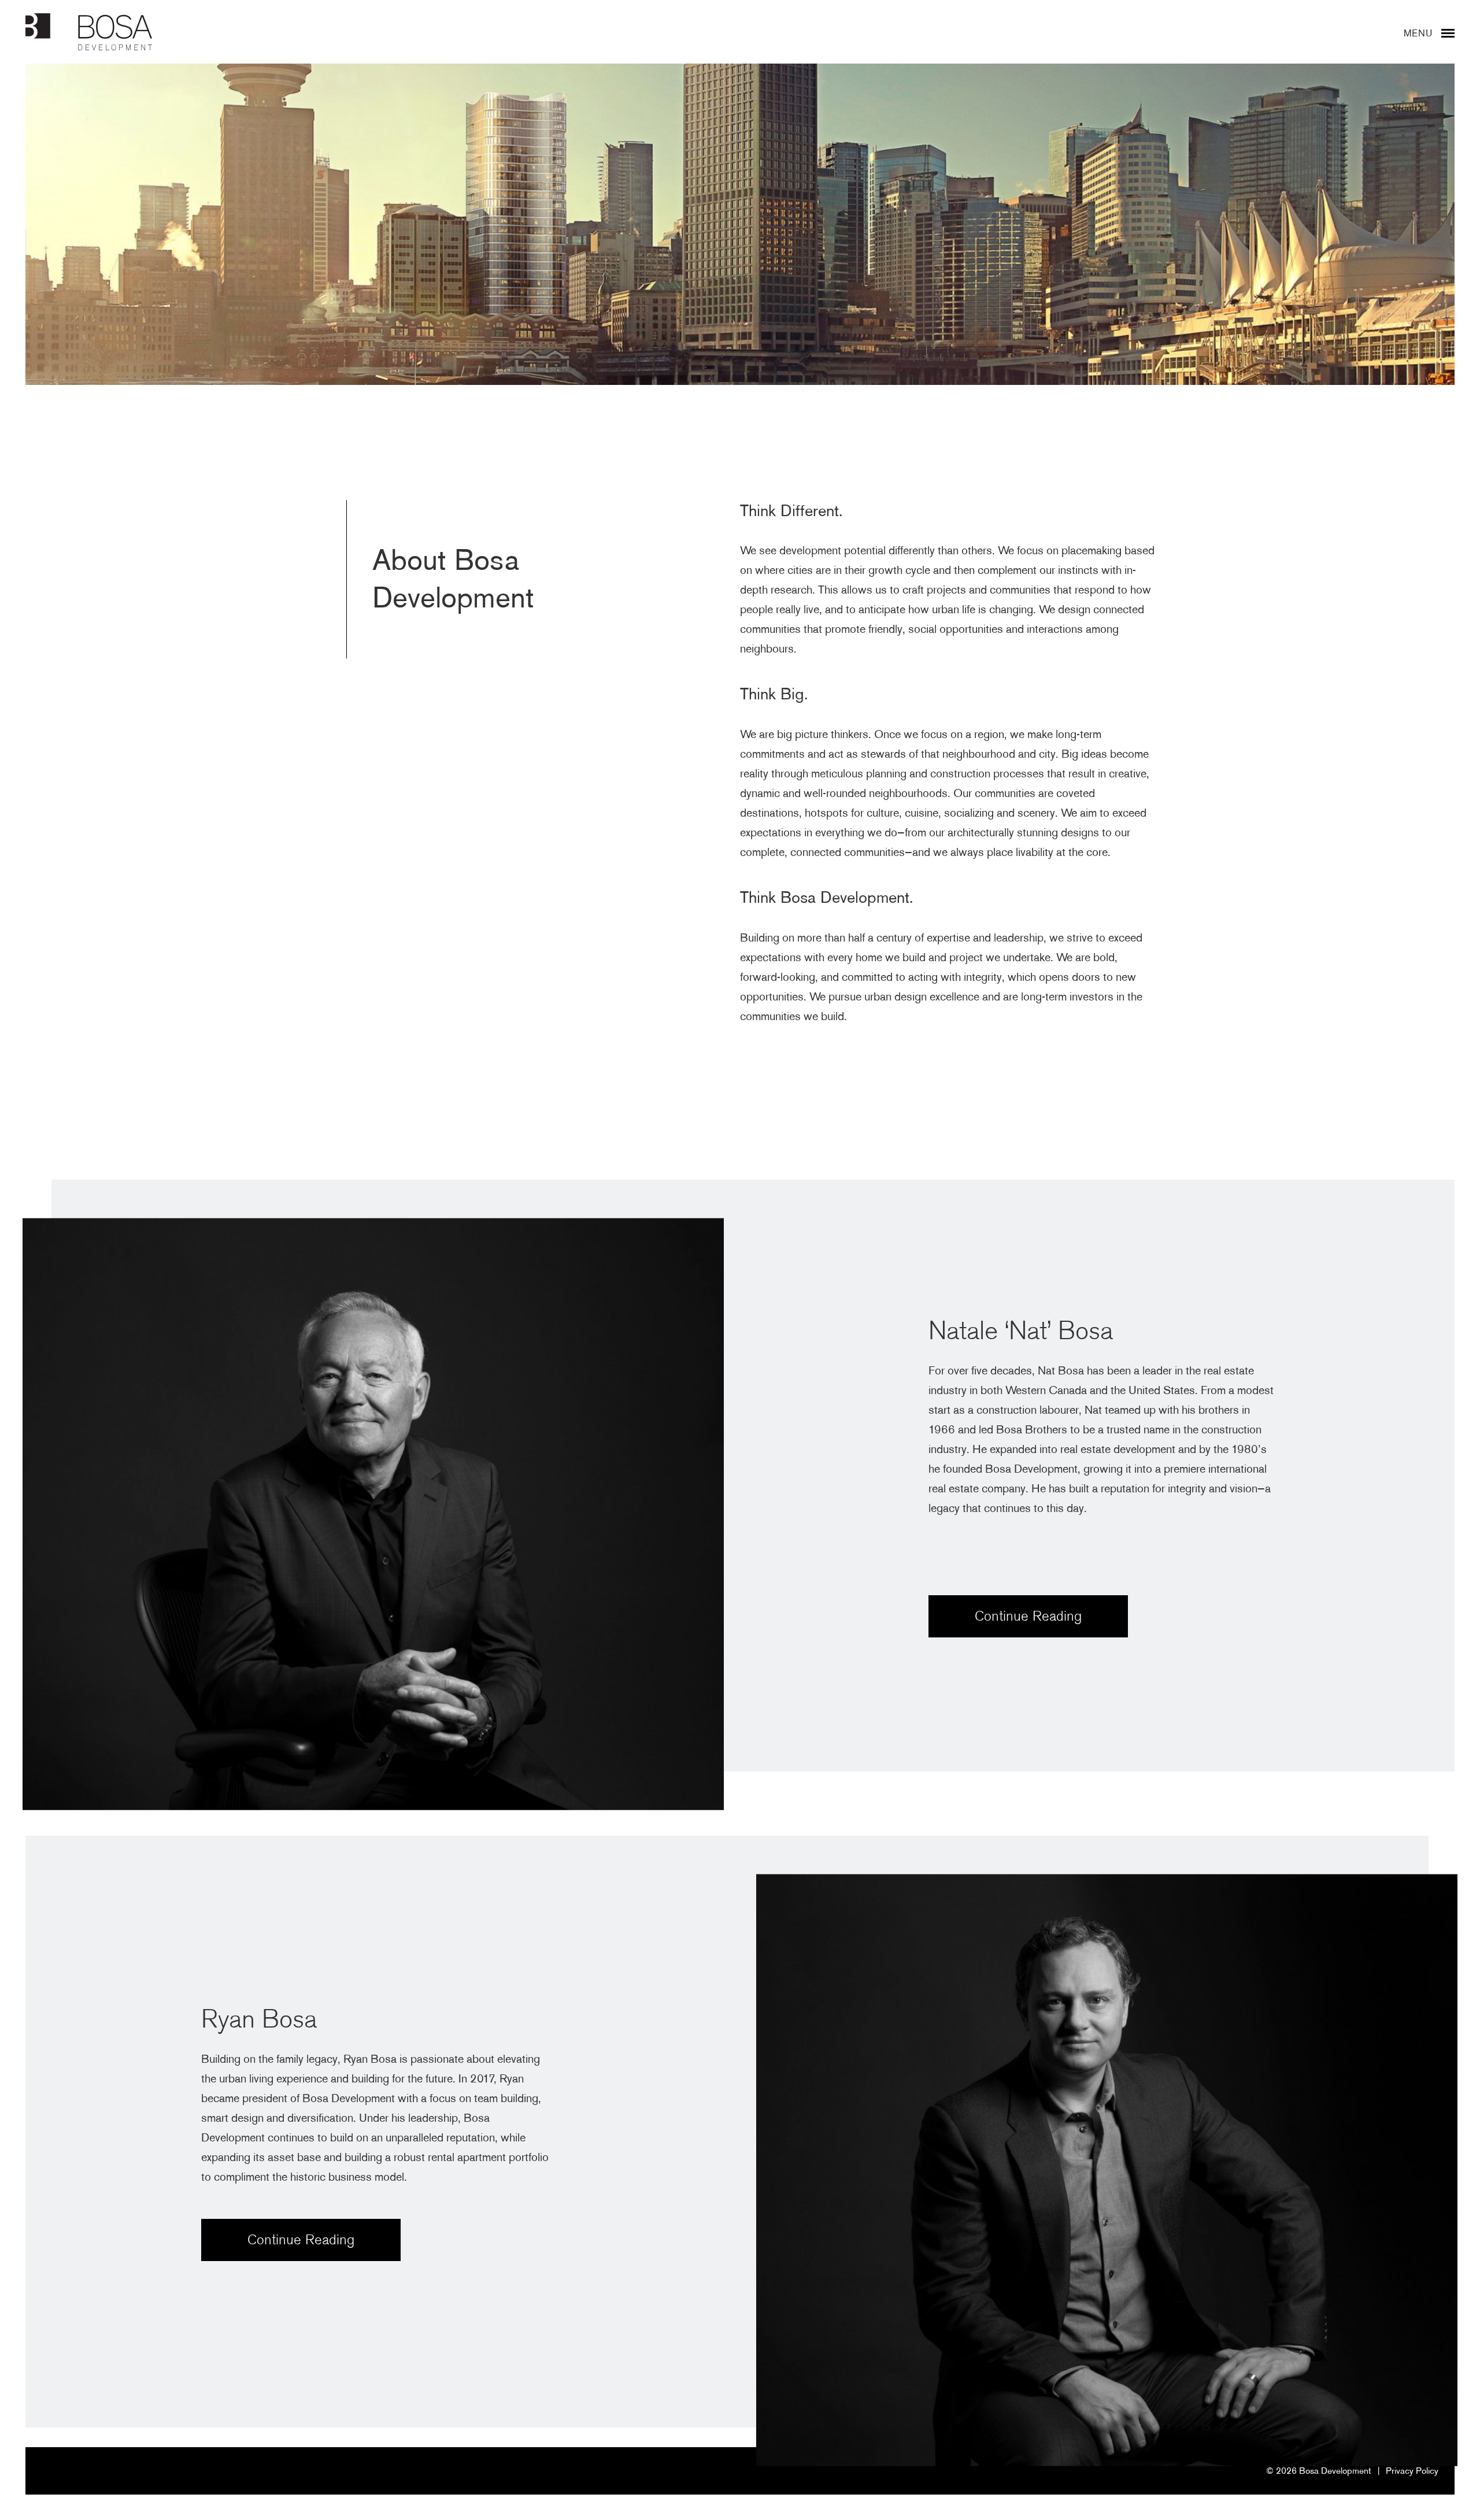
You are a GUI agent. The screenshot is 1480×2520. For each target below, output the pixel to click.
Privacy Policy (1412, 2471)
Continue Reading (1028, 1616)
